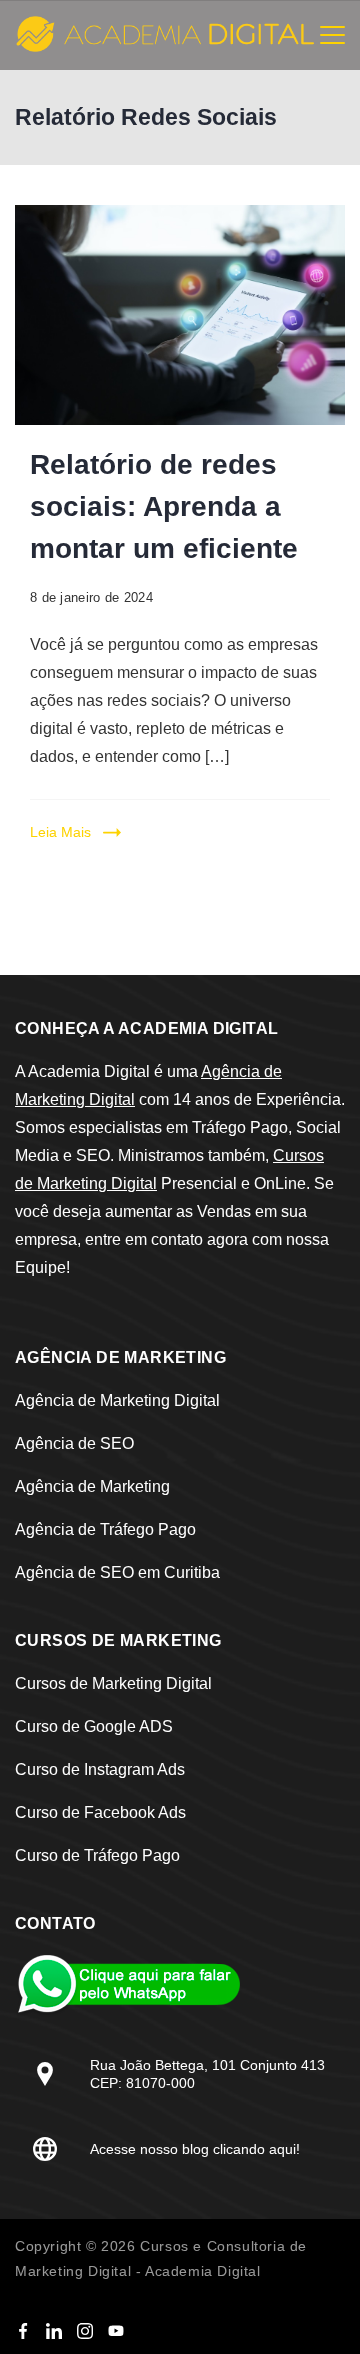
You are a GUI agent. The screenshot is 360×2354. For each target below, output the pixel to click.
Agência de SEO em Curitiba (117, 1572)
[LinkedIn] (54, 2331)
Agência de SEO (74, 1443)
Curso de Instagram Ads (100, 1769)
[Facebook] (23, 2331)
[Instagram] (85, 2331)
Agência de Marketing (92, 1486)
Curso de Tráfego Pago (97, 1855)
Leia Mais (60, 832)
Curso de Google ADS (94, 1726)
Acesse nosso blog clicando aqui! (195, 2149)
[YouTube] (116, 2331)
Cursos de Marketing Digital (113, 1683)
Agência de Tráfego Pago (105, 1529)
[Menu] (332, 35)
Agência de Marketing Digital (117, 1400)
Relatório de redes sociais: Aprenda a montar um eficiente (164, 506)
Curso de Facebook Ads (100, 1812)
